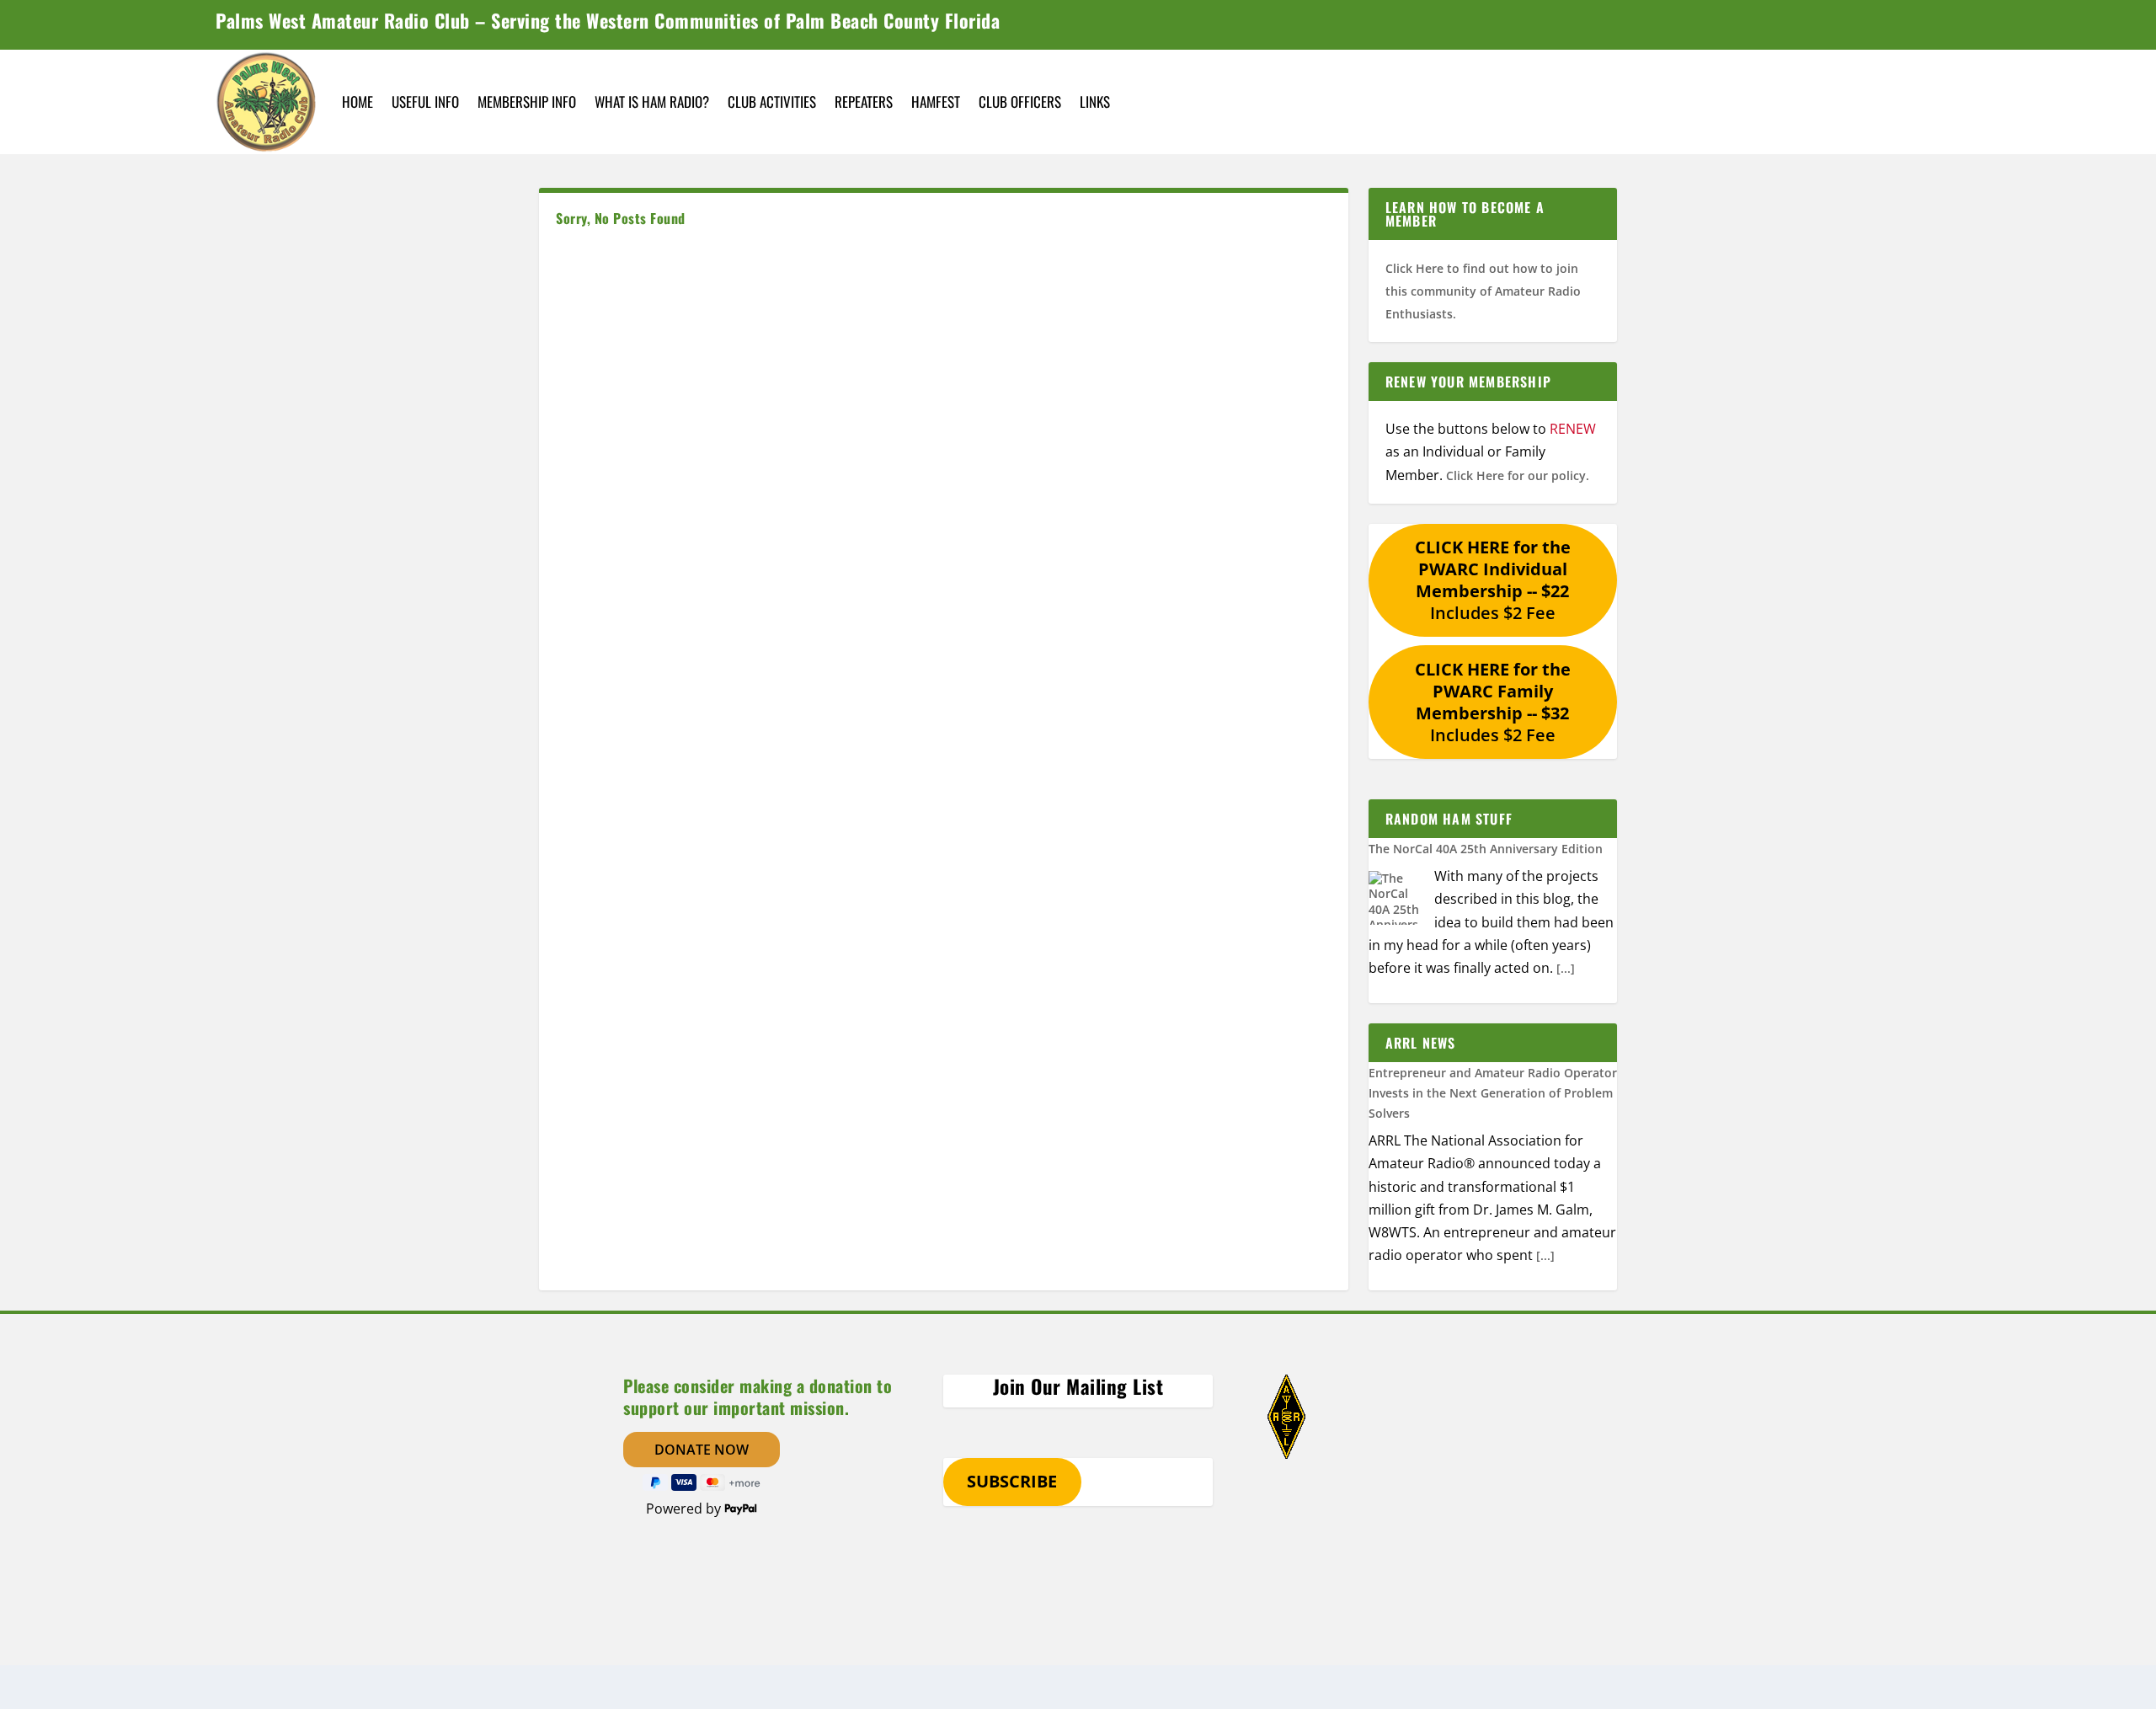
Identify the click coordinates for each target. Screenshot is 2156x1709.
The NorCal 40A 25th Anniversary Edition (1486, 849)
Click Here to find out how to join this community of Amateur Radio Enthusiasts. (1483, 291)
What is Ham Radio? (652, 101)
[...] (1566, 968)
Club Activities (772, 101)
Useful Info (425, 101)
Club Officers (1020, 101)
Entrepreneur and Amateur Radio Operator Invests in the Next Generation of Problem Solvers (1493, 1093)
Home (358, 101)
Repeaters (864, 101)
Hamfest (936, 101)
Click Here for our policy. (1518, 475)
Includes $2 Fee (1493, 580)
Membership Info (527, 101)
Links (1095, 101)
